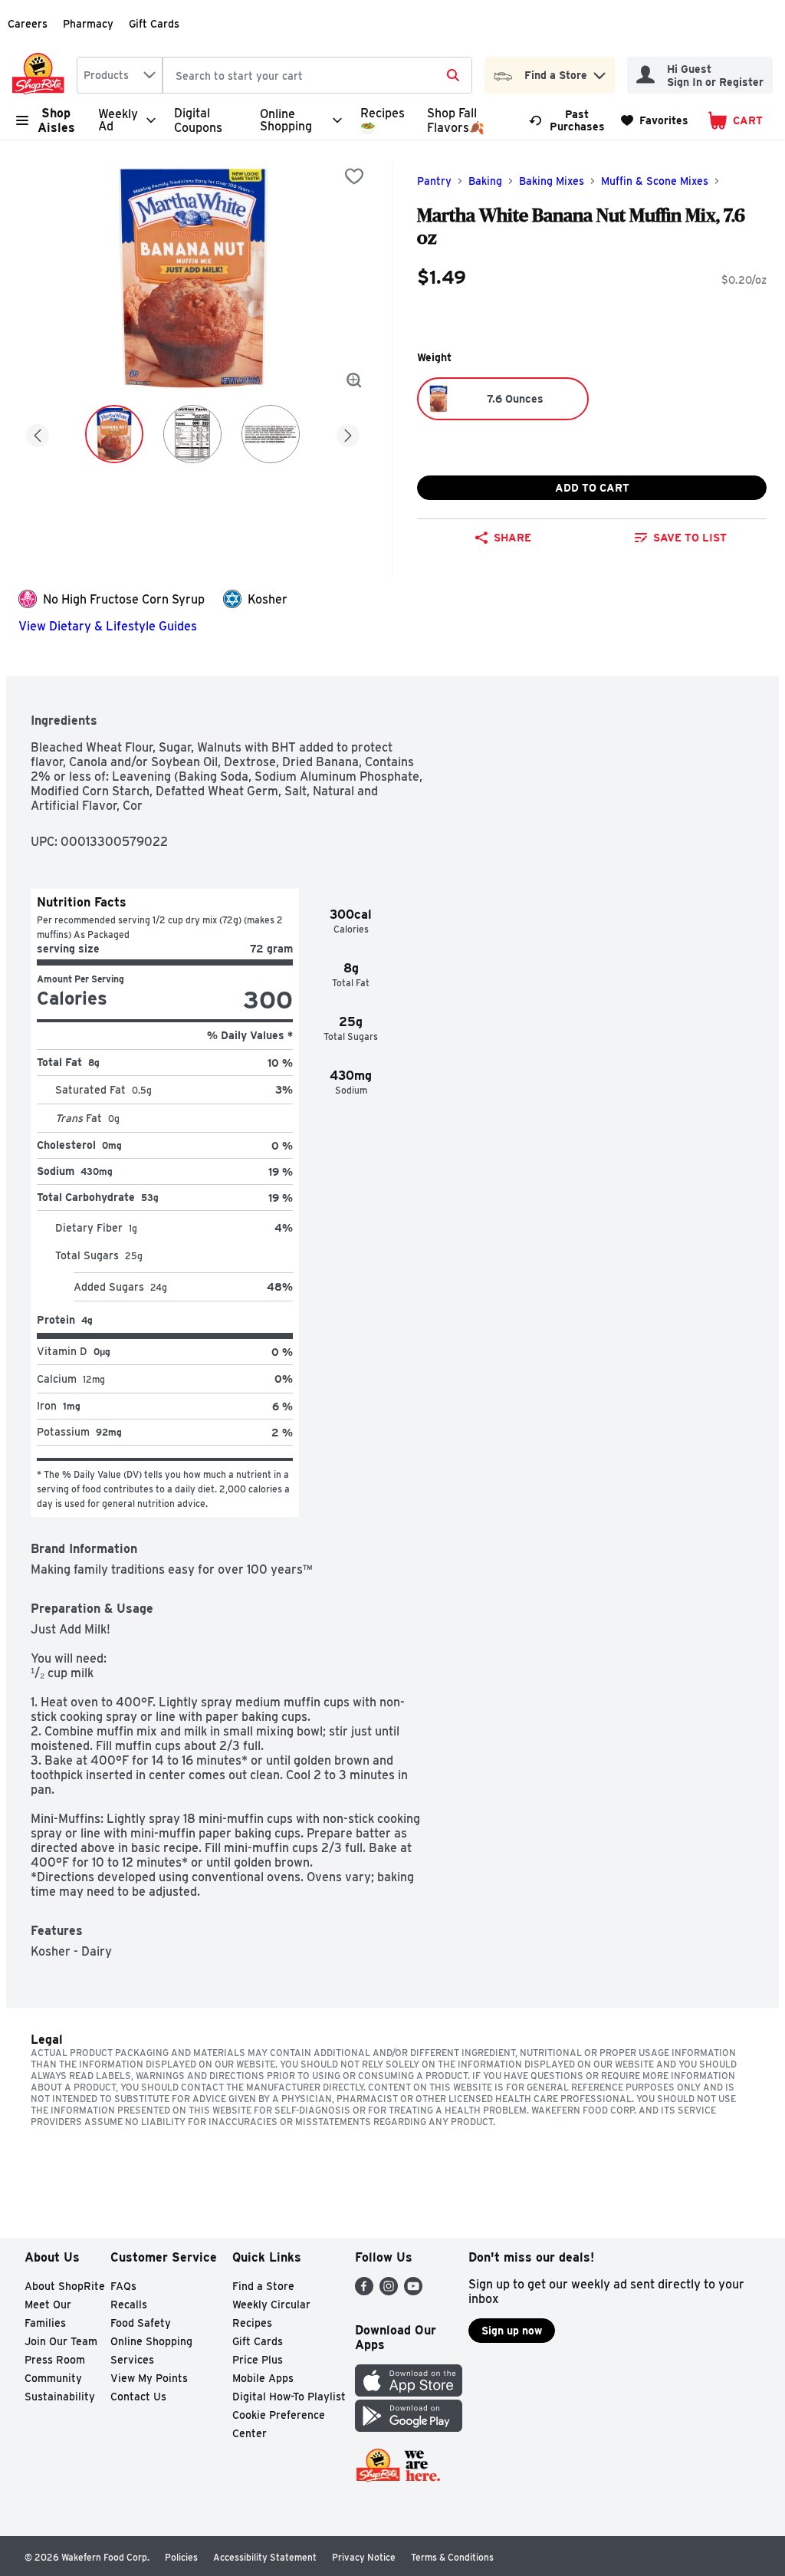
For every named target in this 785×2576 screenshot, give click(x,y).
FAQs (123, 2286)
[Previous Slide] (38, 433)
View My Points (149, 2378)
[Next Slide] (348, 433)
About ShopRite (65, 2286)
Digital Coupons (198, 120)
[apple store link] (409, 2392)
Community (53, 2378)
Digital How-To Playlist (289, 2397)
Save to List (690, 538)
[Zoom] (354, 380)
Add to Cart (592, 488)
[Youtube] (413, 2291)
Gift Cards (154, 24)
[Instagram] (389, 2291)
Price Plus (258, 2360)
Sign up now (512, 2331)
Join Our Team (61, 2341)
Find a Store (263, 2286)
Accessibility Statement (265, 2557)
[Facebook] (364, 2291)
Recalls (129, 2305)
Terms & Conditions (452, 2557)
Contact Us (138, 2397)
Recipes (252, 2323)
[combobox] (120, 75)
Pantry (434, 181)
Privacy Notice (364, 2557)
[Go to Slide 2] (192, 434)
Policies (181, 2557)
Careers (28, 24)
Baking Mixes (552, 181)
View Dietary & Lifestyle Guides (108, 626)
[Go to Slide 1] (114, 434)
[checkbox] (354, 176)
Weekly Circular (271, 2305)
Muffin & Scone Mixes (655, 181)
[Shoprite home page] (41, 75)
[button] (599, 72)
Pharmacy (88, 24)
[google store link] (409, 2428)
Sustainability (60, 2397)
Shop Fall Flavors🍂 (456, 120)
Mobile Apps (263, 2378)
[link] (568, 120)
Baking (485, 181)
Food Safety (141, 2323)
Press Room (55, 2360)
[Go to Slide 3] (271, 434)
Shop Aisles (56, 120)
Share (512, 538)
